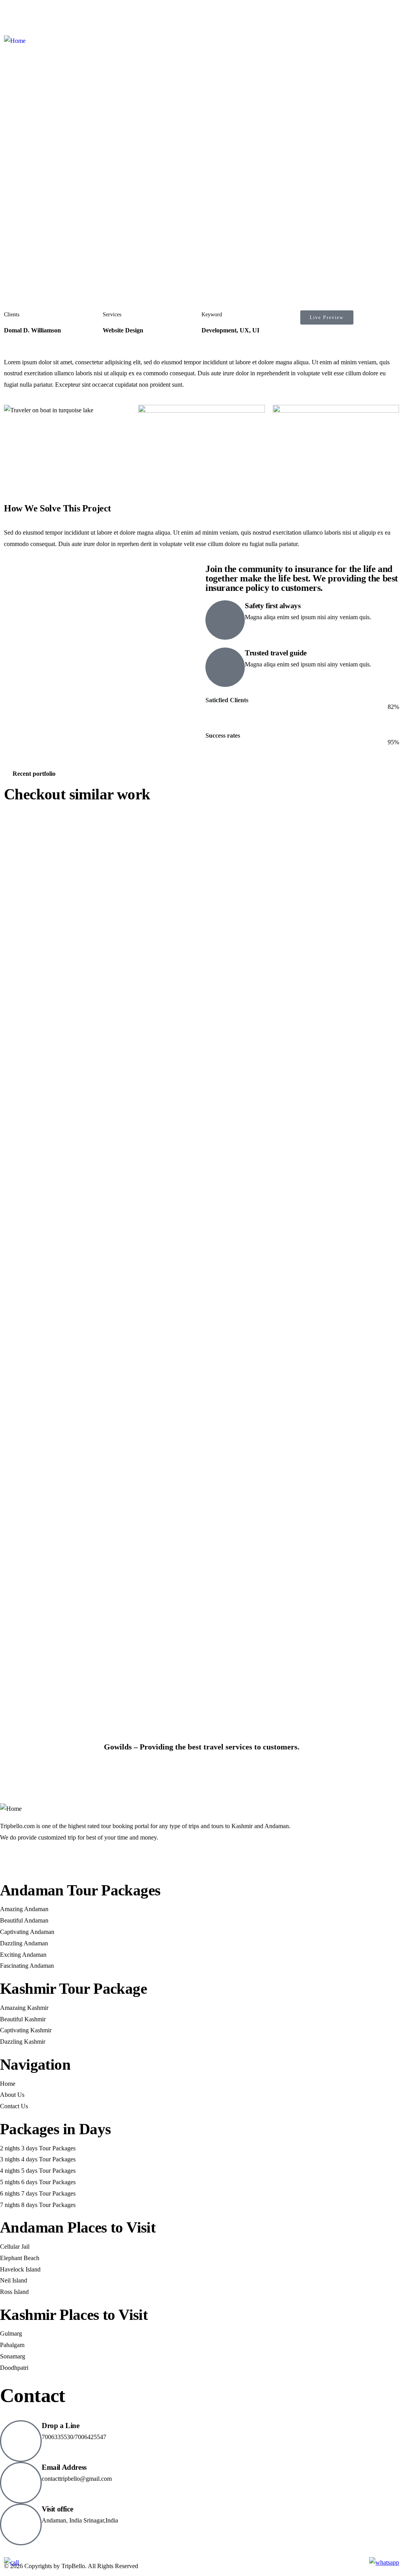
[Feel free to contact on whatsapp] (384, 2562)
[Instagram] (56, 14)
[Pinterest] (78, 14)
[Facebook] (14, 14)
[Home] (15, 41)
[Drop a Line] (21, 2441)
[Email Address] (21, 2483)
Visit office (57, 2509)
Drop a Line (61, 2426)
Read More (230, 777)
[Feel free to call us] (11, 2562)
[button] (396, 186)
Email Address (64, 2467)
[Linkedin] (74, 1860)
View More (28, 1777)
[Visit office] (21, 2524)
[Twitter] (35, 14)
